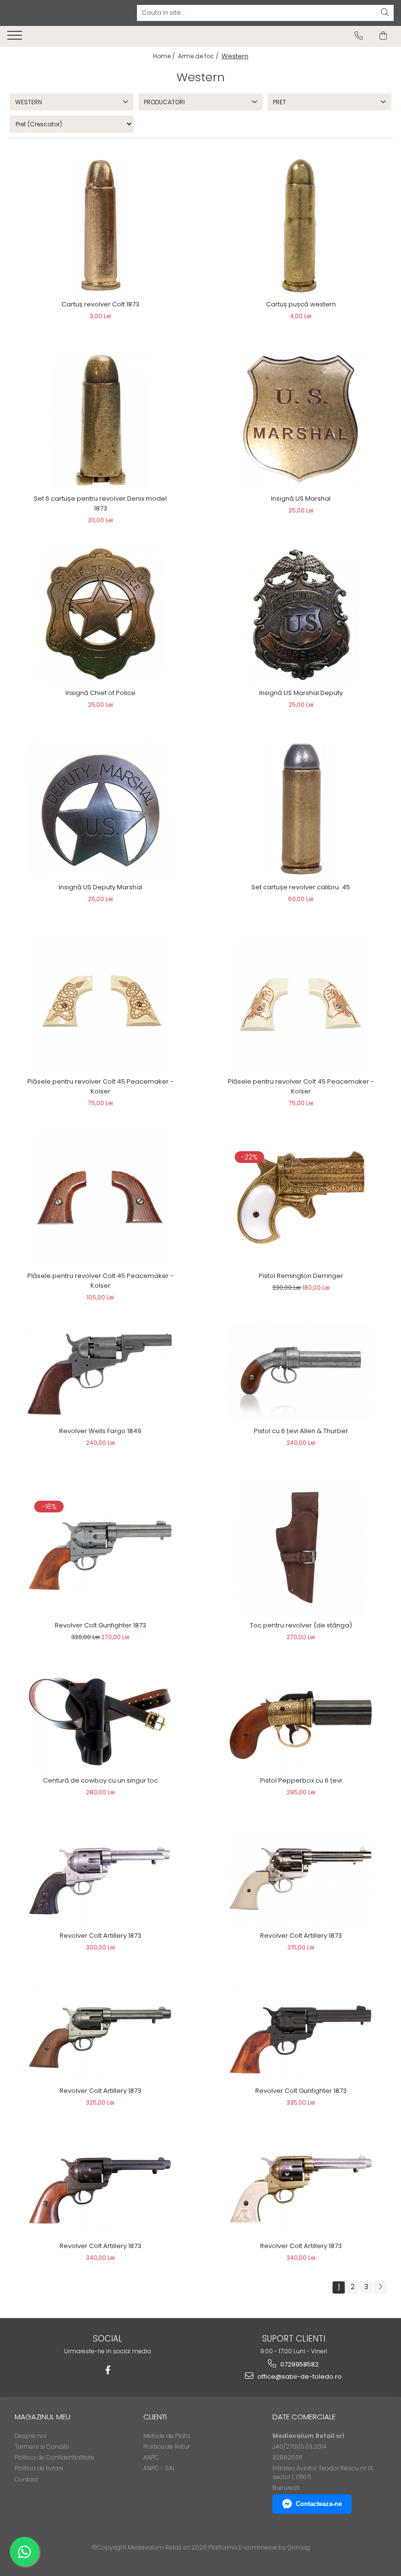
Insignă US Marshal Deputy (301, 693)
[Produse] (16, 38)
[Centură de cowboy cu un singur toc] (100, 1722)
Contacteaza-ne (319, 2504)
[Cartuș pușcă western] (301, 226)
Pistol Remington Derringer (301, 1276)
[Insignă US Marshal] (301, 420)
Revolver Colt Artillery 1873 (100, 1936)
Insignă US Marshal (301, 499)
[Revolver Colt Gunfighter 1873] (100, 1547)
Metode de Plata (167, 2436)
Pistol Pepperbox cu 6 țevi (301, 1780)
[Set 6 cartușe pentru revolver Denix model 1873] (100, 420)
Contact (26, 2479)
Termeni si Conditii (42, 2447)
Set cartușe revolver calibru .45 (301, 887)
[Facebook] (108, 2370)
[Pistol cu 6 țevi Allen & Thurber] (301, 1372)
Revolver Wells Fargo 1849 (100, 1431)
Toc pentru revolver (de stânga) (301, 1625)
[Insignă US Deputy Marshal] (100, 809)
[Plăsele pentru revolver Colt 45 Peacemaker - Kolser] (100, 1003)
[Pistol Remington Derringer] (301, 1198)
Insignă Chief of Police (100, 693)
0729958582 (299, 2364)
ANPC (151, 2457)
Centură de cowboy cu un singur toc (100, 1780)
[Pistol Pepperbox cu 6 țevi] (301, 1722)
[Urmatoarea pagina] (380, 2287)
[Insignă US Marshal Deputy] (301, 615)
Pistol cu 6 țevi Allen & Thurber (301, 1431)
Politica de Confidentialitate (55, 2457)
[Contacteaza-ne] (359, 36)
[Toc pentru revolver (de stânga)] (301, 1547)
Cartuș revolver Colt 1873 (100, 304)
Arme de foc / (199, 56)
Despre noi (31, 2436)
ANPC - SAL (159, 2468)
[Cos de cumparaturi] (383, 36)
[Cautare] (385, 13)
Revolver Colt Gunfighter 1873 (100, 1625)
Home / (165, 56)
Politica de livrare (39, 2468)
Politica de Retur (167, 2447)
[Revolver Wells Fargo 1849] (100, 1372)
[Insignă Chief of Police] (100, 615)
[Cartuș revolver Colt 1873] (100, 226)
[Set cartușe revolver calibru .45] (301, 809)
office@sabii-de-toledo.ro (299, 2377)
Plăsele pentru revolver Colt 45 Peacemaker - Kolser (100, 1086)
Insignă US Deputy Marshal (100, 887)
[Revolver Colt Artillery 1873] (100, 1877)
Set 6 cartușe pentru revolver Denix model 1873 (100, 503)
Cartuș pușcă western (301, 304)
